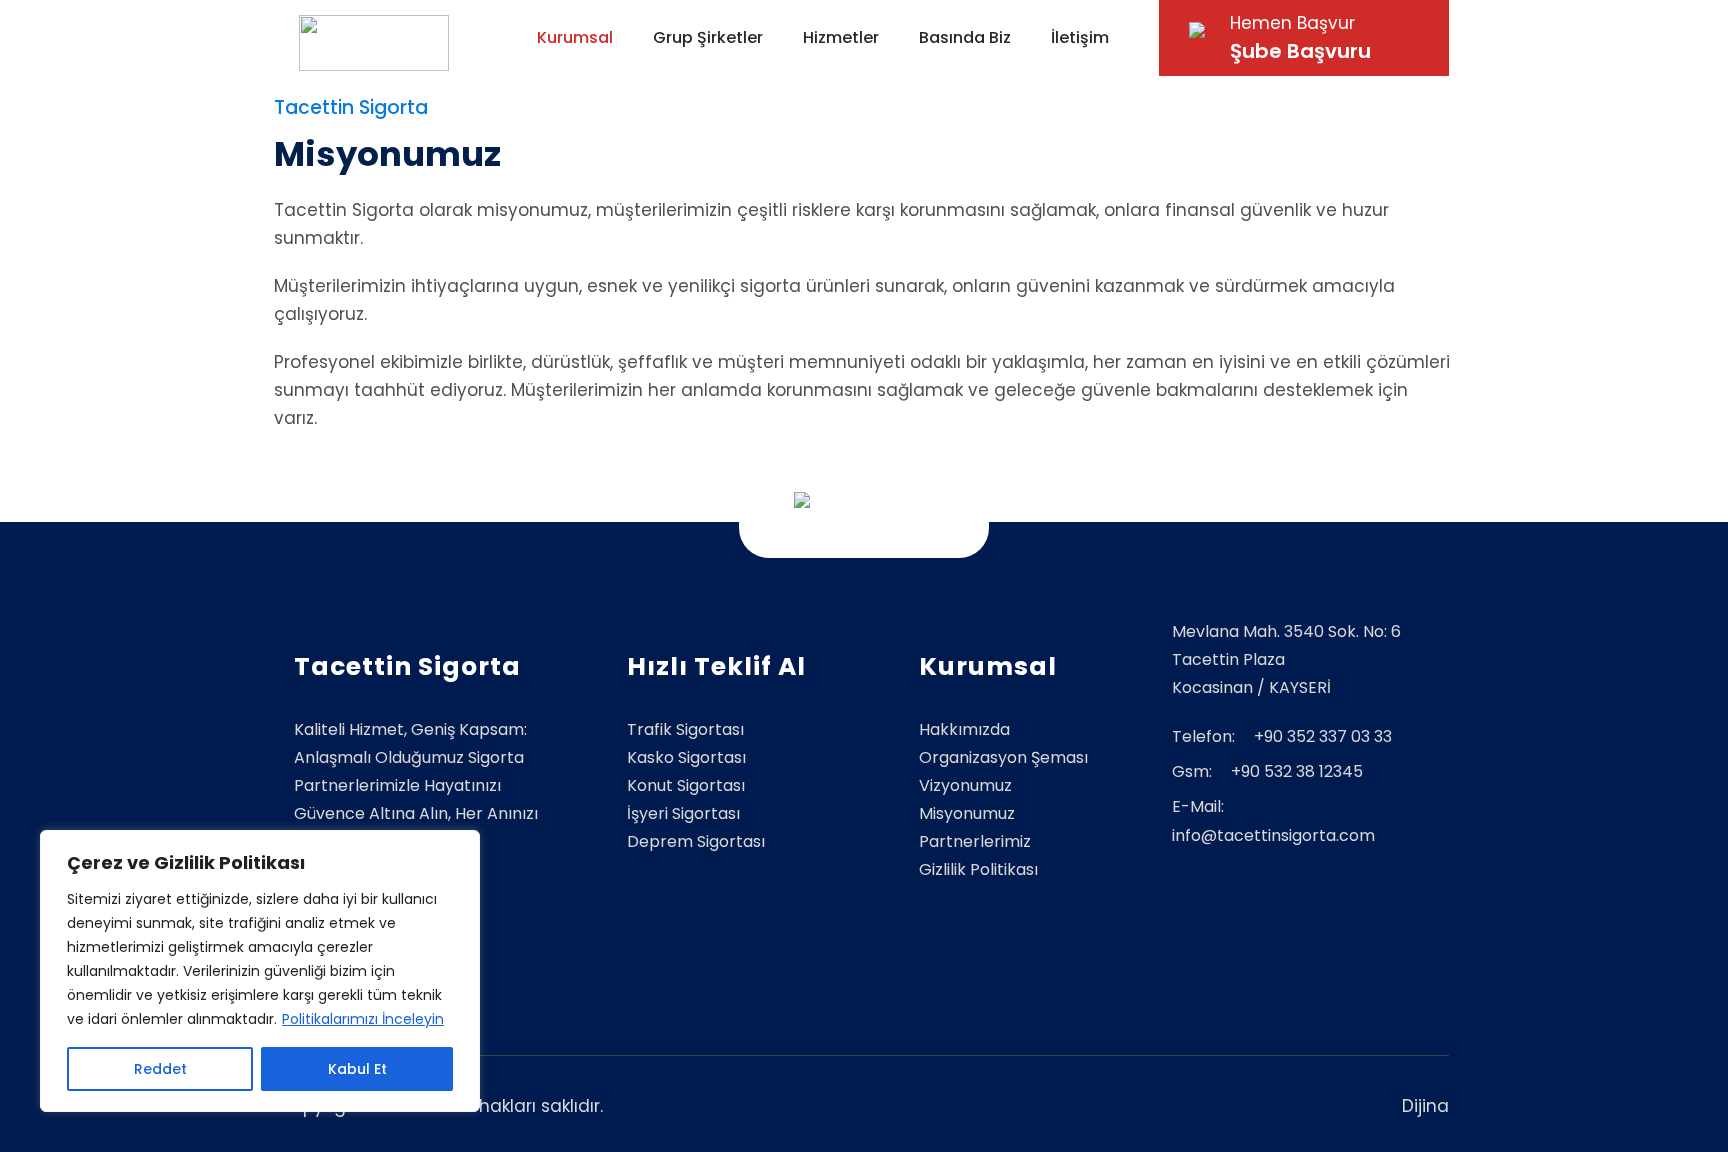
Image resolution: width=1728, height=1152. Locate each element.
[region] (260, 971)
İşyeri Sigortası (683, 813)
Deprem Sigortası (696, 841)
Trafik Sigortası (685, 729)
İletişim (1080, 37)
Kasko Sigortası (686, 757)
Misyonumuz (967, 813)
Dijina (1425, 1106)
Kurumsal (575, 37)
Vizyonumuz (965, 785)
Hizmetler (841, 37)
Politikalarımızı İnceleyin (363, 1019)
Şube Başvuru (1300, 38)
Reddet (160, 1069)
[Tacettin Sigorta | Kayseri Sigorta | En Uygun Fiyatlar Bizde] (374, 43)
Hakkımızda (964, 729)
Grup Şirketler (708, 37)
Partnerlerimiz (975, 841)
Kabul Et (357, 1069)
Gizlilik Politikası (978, 869)
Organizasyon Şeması (1003, 757)
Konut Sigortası (686, 785)
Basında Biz (965, 37)
